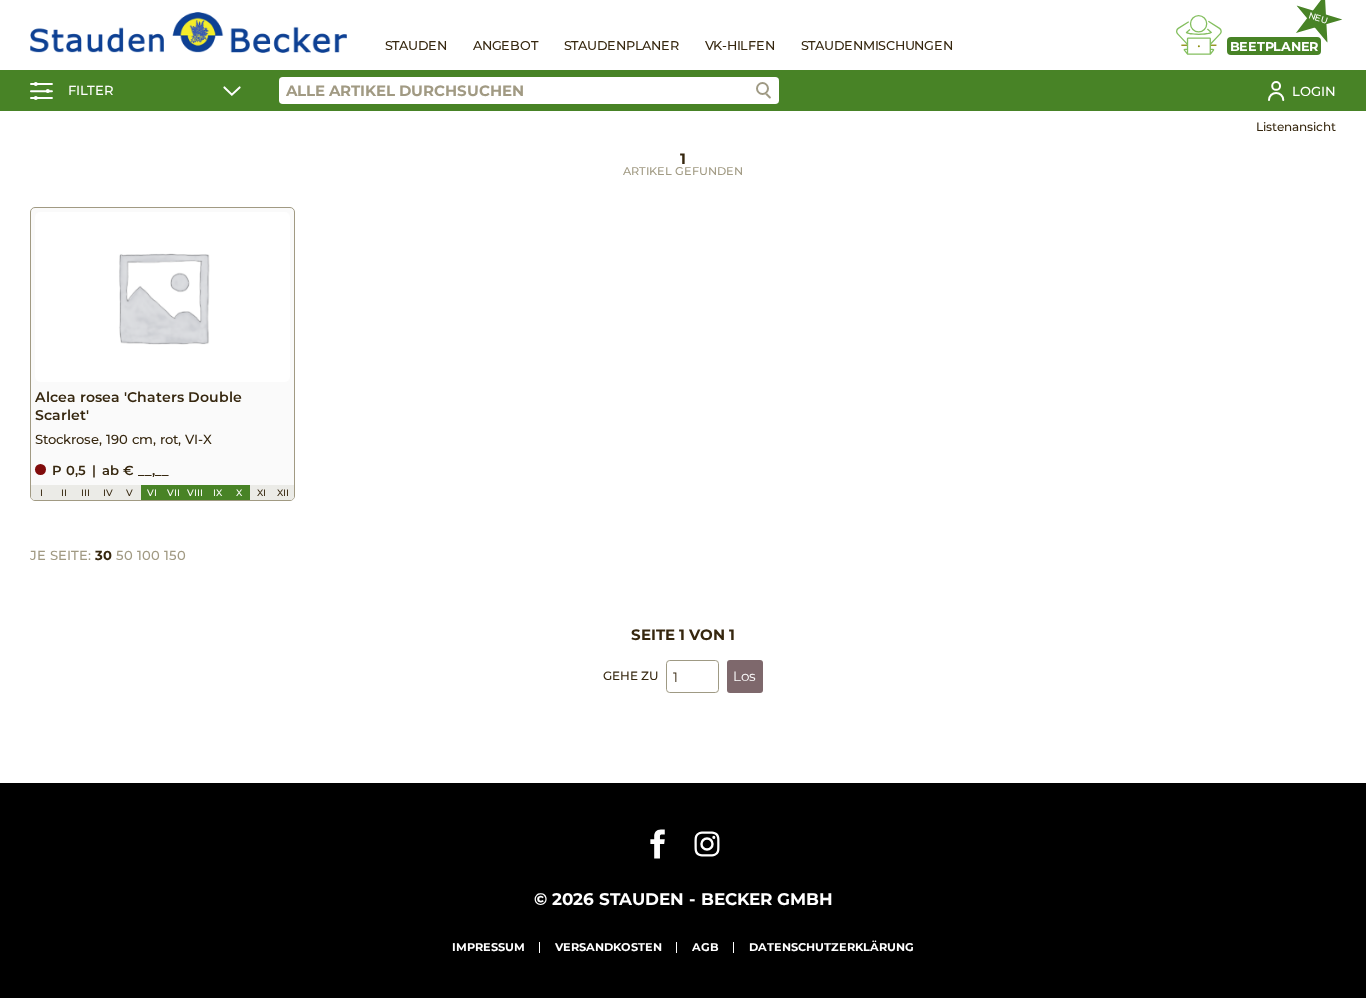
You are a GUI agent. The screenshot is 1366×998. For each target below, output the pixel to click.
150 (175, 555)
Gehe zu (630, 675)
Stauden (416, 45)
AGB (705, 947)
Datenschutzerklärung (831, 947)
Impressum (488, 947)
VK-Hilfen (740, 45)
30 (103, 555)
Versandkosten (608, 947)
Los (744, 676)
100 (148, 555)
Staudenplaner (621, 45)
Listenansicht (1296, 126)
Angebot (505, 45)
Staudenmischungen (877, 45)
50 (124, 555)
